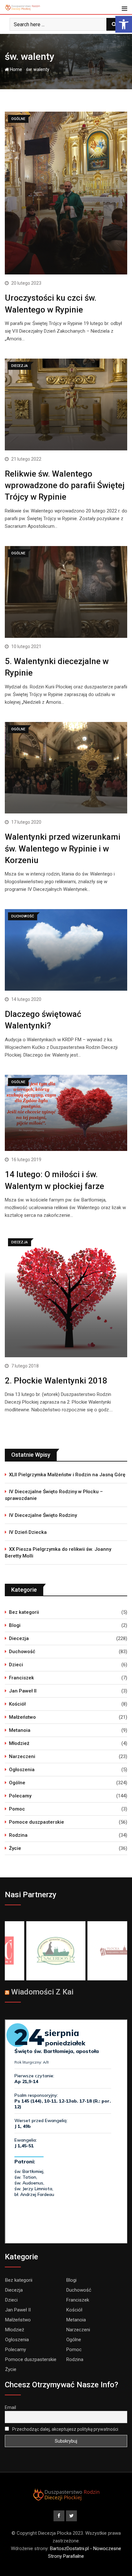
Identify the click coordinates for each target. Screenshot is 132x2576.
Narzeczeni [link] (22, 1756)
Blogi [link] (15, 1625)
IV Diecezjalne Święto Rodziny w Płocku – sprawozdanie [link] (54, 1495)
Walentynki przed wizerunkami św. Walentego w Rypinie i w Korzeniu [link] (63, 848)
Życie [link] (15, 1848)
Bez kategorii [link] (24, 1612)
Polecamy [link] (20, 1796)
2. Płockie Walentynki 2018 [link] (56, 1381)
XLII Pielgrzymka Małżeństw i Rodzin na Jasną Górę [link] (67, 1475)
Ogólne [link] (17, 1783)
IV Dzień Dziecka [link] (28, 1532)
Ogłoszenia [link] (22, 1770)
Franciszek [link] (21, 1678)
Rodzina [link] (18, 1835)
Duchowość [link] (22, 1652)
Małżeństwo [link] (22, 1717)
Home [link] (16, 69)
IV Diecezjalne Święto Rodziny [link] (43, 1515)
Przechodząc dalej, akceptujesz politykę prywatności (65, 2429)
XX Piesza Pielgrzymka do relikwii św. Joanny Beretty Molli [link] (58, 1553)
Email (10, 2407)
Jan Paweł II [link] (23, 1691)
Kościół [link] (17, 1704)
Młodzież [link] (19, 1743)
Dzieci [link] (16, 1665)
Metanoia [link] (20, 1730)
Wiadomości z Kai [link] (42, 1992)
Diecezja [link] (19, 1638)
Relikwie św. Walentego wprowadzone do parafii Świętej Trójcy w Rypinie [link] (65, 485)
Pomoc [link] (17, 1809)
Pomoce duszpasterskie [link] (37, 1822)
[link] (124, 24)
